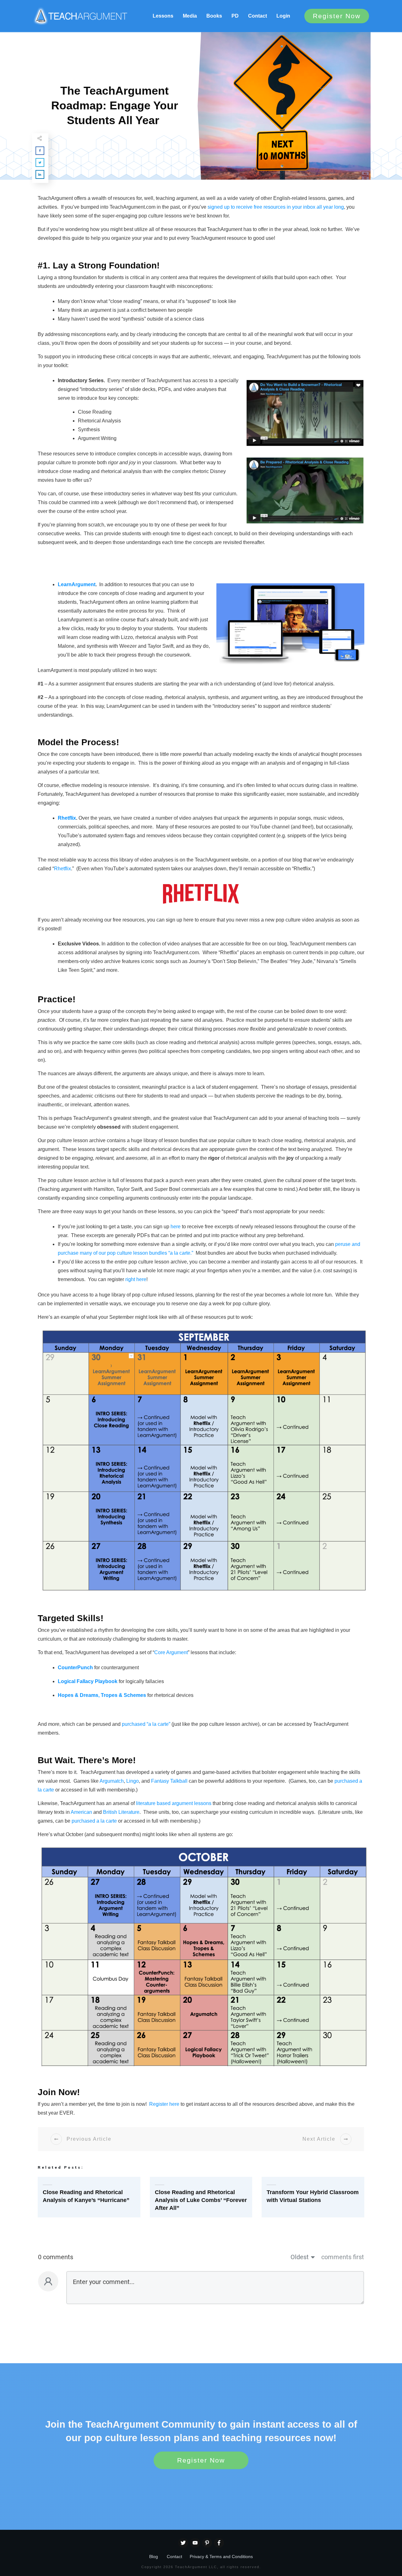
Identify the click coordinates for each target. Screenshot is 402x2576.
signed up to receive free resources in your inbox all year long (276, 207)
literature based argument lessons (174, 1803)
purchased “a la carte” (146, 1724)
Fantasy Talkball (169, 1781)
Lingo (133, 1781)
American (81, 1812)
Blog (154, 2557)
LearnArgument (77, 584)
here (176, 1227)
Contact (174, 2557)
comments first (343, 2257)
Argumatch (112, 1781)
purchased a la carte (94, 1821)
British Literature (121, 1812)
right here (136, 1279)
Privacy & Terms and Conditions (221, 2557)
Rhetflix (67, 818)
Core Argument (171, 1652)
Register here (164, 2104)
